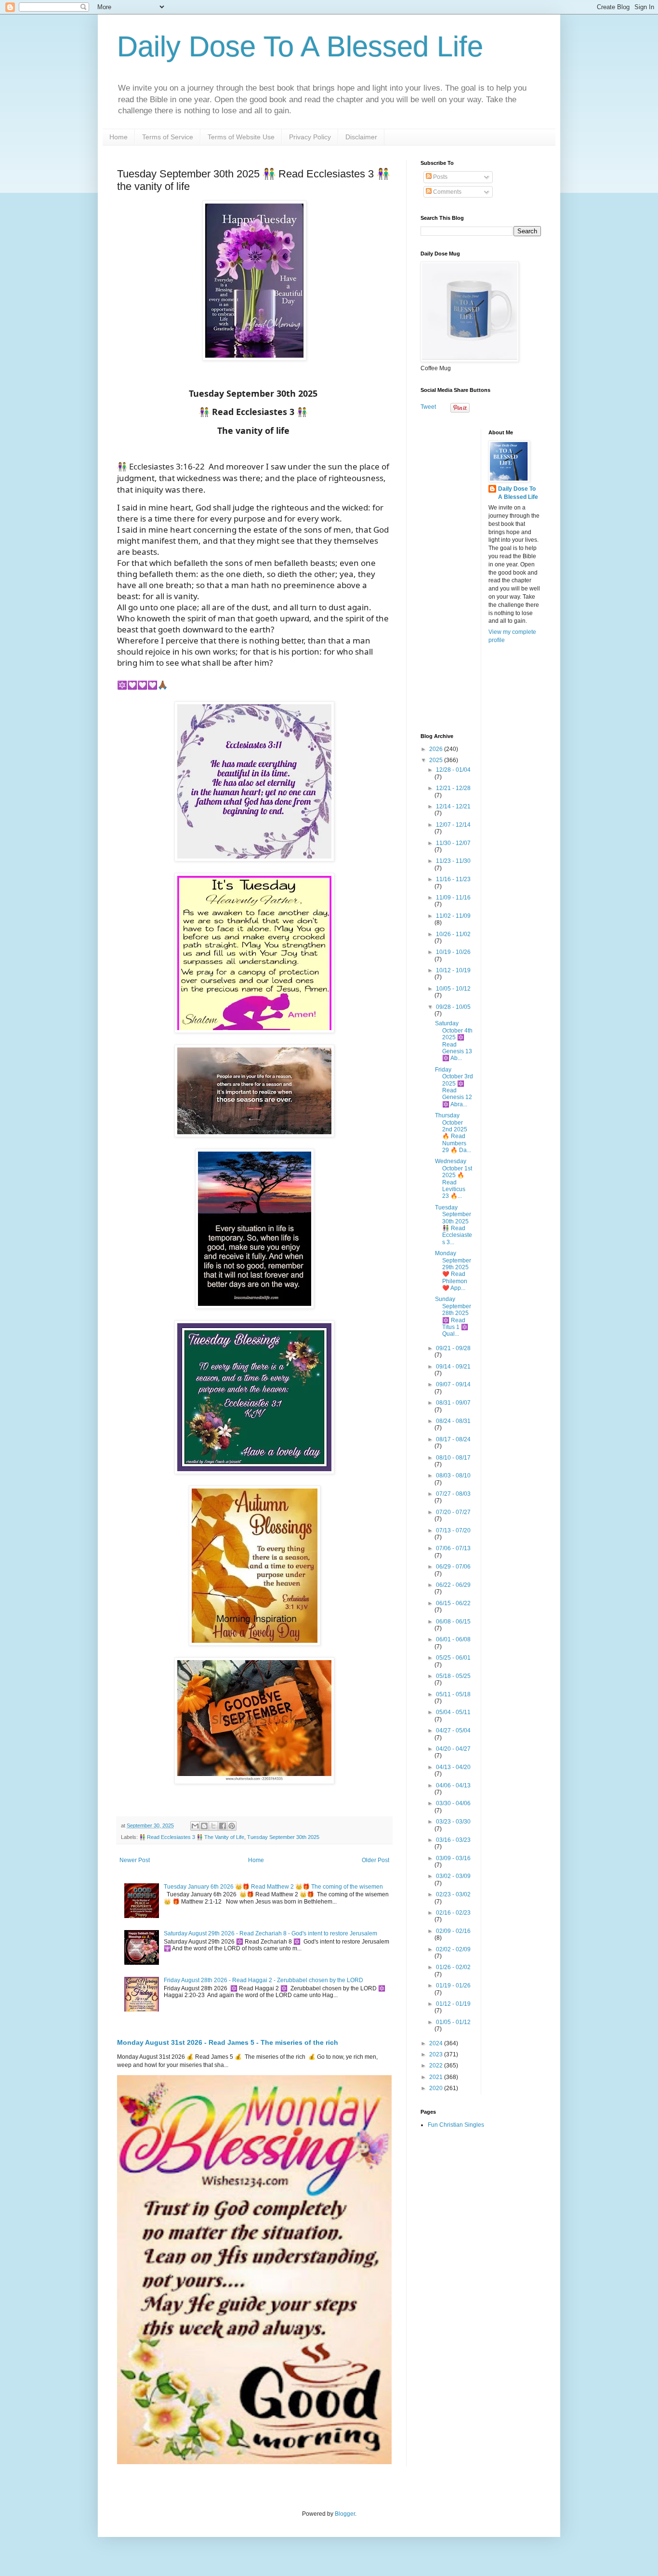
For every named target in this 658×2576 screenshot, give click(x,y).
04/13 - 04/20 (453, 1767)
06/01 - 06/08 (453, 1639)
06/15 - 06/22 (453, 1603)
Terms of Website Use (241, 137)
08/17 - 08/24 (453, 1439)
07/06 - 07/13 (453, 1548)
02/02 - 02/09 (453, 1949)
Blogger (345, 2514)
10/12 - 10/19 (453, 970)
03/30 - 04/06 (453, 1803)
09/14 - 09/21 (453, 1367)
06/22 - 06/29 (453, 1585)
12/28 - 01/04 (453, 770)
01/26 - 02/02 (453, 1967)
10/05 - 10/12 (453, 989)
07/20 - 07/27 (453, 1512)
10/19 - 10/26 (453, 952)
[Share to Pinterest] (232, 1826)
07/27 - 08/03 (453, 1494)
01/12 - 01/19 (453, 2004)
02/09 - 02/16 (453, 1931)
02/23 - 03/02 (453, 1894)
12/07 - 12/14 (453, 825)
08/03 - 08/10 (453, 1476)
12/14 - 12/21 (453, 806)
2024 (437, 2043)
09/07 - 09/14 (453, 1384)
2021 (437, 2077)
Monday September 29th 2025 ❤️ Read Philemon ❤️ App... (453, 1271)
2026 (437, 749)
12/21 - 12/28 (453, 788)
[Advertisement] (481, 574)
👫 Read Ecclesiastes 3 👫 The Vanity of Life (192, 1837)
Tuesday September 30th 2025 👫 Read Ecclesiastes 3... (454, 1225)
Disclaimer (361, 137)
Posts (440, 177)
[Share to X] (213, 1826)
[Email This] (195, 1826)
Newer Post (135, 1860)
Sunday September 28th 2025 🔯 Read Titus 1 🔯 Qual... (453, 1316)
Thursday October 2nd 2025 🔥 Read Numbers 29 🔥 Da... (453, 1133)
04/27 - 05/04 (453, 1731)
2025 (437, 760)
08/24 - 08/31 (453, 1421)
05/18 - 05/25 (453, 1676)
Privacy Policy (310, 137)
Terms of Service (168, 137)
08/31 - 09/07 (453, 1403)
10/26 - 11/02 (453, 934)
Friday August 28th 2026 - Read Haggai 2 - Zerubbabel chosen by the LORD (263, 1980)
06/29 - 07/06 (453, 1567)
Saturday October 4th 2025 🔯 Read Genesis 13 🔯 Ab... (454, 1041)
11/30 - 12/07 (453, 843)
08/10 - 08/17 (453, 1458)
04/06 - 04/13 (453, 1785)
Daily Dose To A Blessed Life (300, 47)
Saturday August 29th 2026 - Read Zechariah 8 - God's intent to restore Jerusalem (270, 1933)
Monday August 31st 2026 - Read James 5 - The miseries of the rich (228, 2042)
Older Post (375, 1860)
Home (118, 137)
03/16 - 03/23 (453, 1840)
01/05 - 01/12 (453, 2022)
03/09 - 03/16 (453, 1858)
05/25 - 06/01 (453, 1658)
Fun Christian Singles (456, 2125)
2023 (437, 2054)
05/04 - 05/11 (453, 1712)
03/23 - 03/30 (453, 1822)
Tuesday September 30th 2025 (283, 1837)
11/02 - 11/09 (453, 916)
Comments (447, 192)
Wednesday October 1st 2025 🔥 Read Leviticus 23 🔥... (454, 1179)
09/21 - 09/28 (453, 1348)
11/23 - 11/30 (453, 861)
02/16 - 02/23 (453, 1913)
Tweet (428, 407)
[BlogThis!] (204, 1826)
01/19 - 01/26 (453, 1986)
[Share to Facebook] (223, 1826)
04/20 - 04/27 (453, 1749)
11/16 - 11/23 (453, 879)
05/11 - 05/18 (453, 1694)
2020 (437, 2088)
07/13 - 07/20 (453, 1530)
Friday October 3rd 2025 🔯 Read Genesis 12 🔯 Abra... (454, 1087)
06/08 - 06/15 (453, 1622)
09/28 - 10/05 (453, 1007)
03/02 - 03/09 (453, 1876)
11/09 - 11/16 (453, 898)
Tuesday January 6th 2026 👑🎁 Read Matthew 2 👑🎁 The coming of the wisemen (273, 1887)
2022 (437, 2066)
